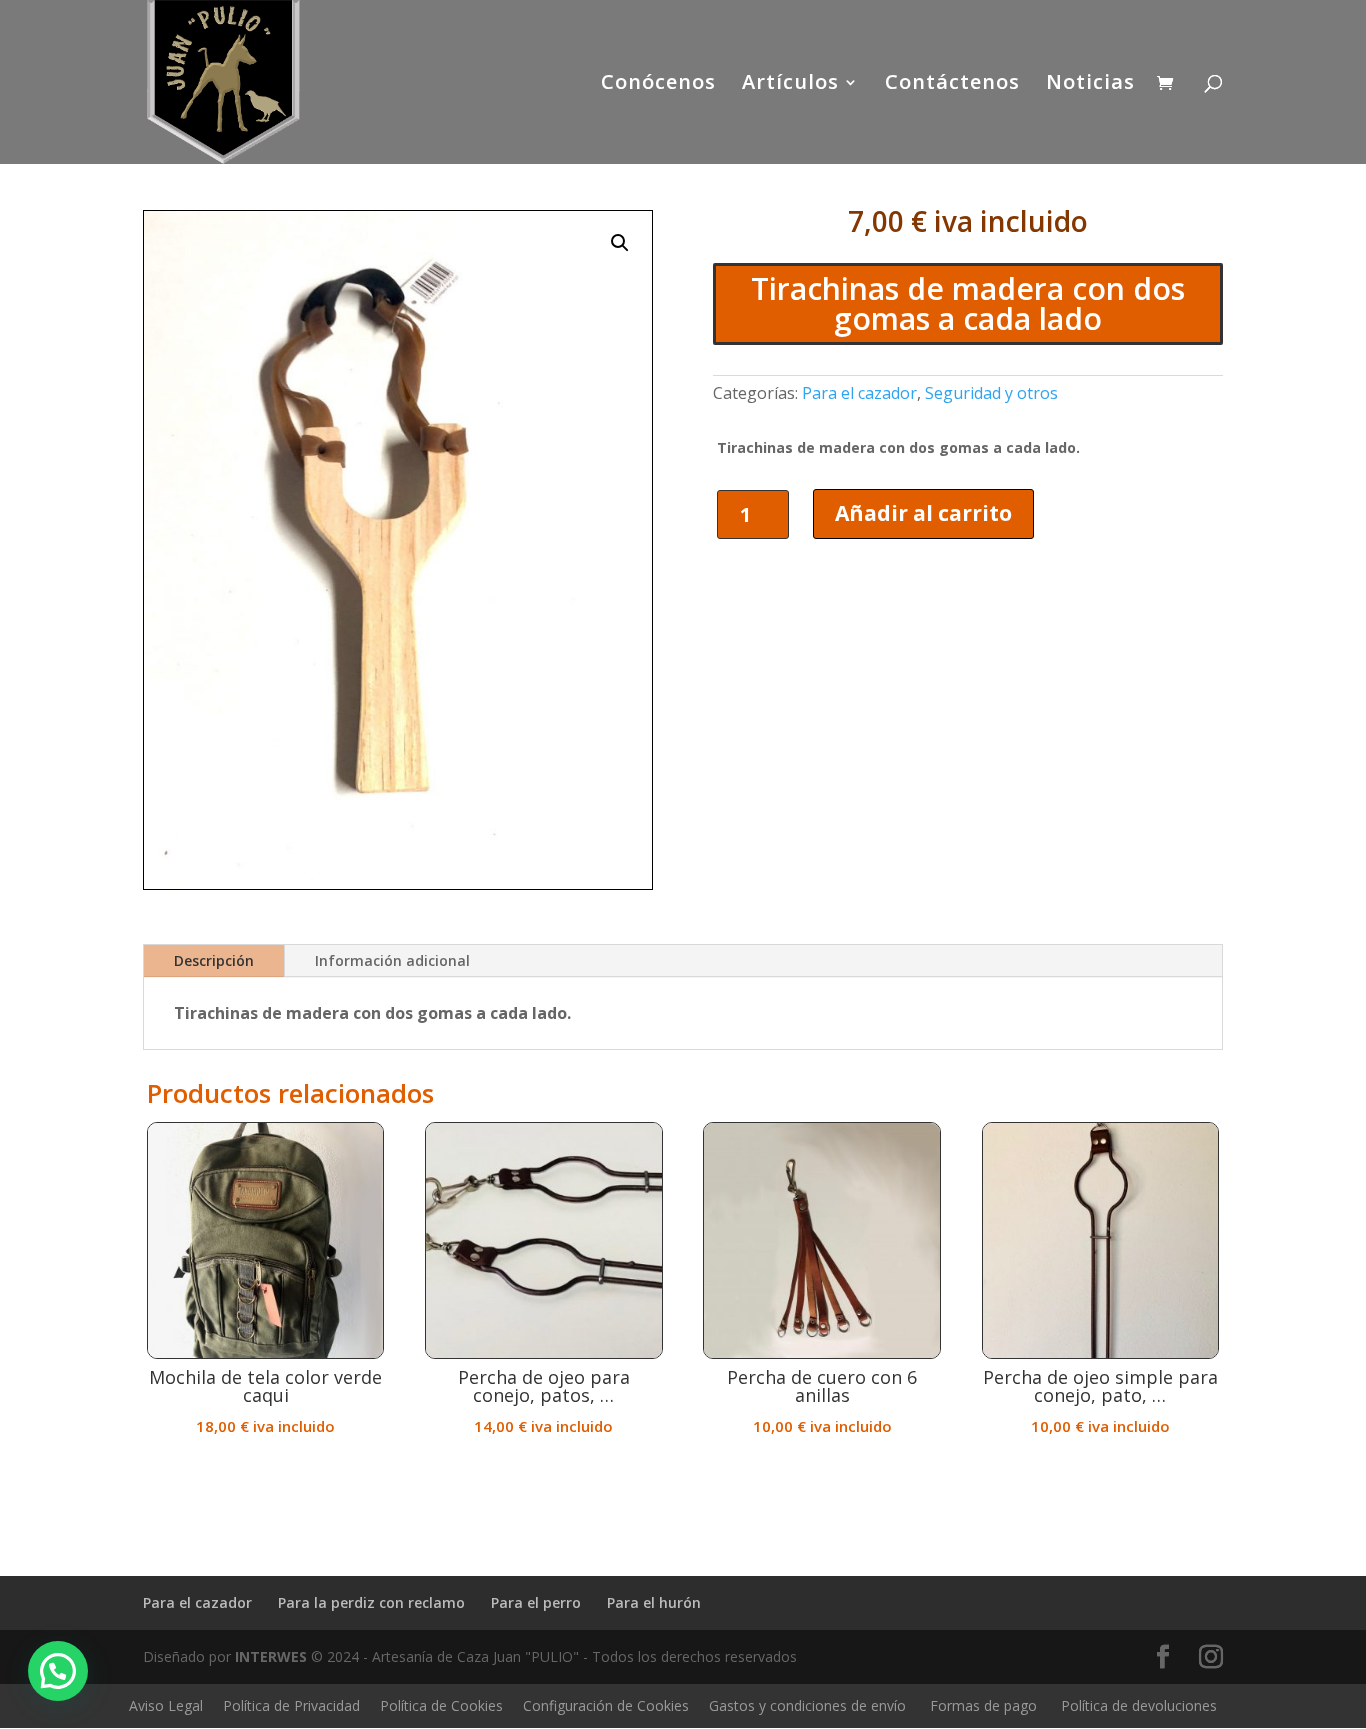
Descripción (214, 960)
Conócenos (658, 85)
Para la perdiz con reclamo (371, 1602)
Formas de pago (983, 1705)
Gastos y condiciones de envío (807, 1705)
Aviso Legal (166, 1705)
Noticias (1090, 85)
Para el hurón (654, 1602)
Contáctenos (952, 85)
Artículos (790, 85)
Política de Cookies (441, 1705)
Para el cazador (859, 393)
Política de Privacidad (291, 1705)
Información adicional (392, 960)
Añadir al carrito (923, 513)
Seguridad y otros (991, 393)
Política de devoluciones (1139, 1705)
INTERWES (271, 1656)
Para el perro (536, 1602)
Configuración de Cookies (606, 1705)
